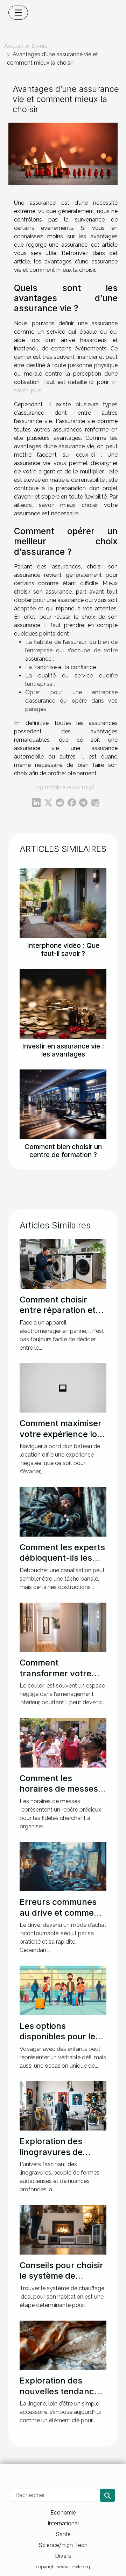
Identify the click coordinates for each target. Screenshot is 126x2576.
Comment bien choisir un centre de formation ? (63, 1151)
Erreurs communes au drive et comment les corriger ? (61, 1913)
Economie (63, 2512)
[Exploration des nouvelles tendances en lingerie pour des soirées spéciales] (63, 2345)
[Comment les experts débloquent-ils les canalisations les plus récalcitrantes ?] (63, 1511)
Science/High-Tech (63, 2545)
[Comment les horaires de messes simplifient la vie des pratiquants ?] (63, 1742)
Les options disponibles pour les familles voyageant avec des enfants (60, 2042)
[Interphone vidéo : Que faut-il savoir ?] (63, 903)
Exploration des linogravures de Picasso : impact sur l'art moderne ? (60, 2157)
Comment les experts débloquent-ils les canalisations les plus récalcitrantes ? (62, 1563)
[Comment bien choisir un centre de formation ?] (63, 1104)
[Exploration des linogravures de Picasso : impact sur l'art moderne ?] (63, 2106)
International (63, 2523)
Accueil (14, 46)
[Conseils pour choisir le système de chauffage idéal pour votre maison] (63, 2229)
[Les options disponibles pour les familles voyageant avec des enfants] (63, 1990)
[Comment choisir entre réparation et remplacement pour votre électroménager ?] (63, 1264)
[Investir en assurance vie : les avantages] (63, 1004)
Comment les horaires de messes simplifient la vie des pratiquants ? (60, 1794)
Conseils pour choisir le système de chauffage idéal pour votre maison (61, 2281)
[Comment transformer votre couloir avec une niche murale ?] (63, 1627)
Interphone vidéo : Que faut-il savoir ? (63, 949)
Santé (63, 2534)
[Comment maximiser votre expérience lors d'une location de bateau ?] (63, 1388)
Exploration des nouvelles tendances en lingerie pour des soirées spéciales (62, 2396)
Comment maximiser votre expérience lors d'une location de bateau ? (62, 1439)
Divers (40, 46)
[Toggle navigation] (18, 13)
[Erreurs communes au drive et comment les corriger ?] (63, 1866)
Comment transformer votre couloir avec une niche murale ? (55, 1678)
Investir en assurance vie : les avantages (63, 1050)
